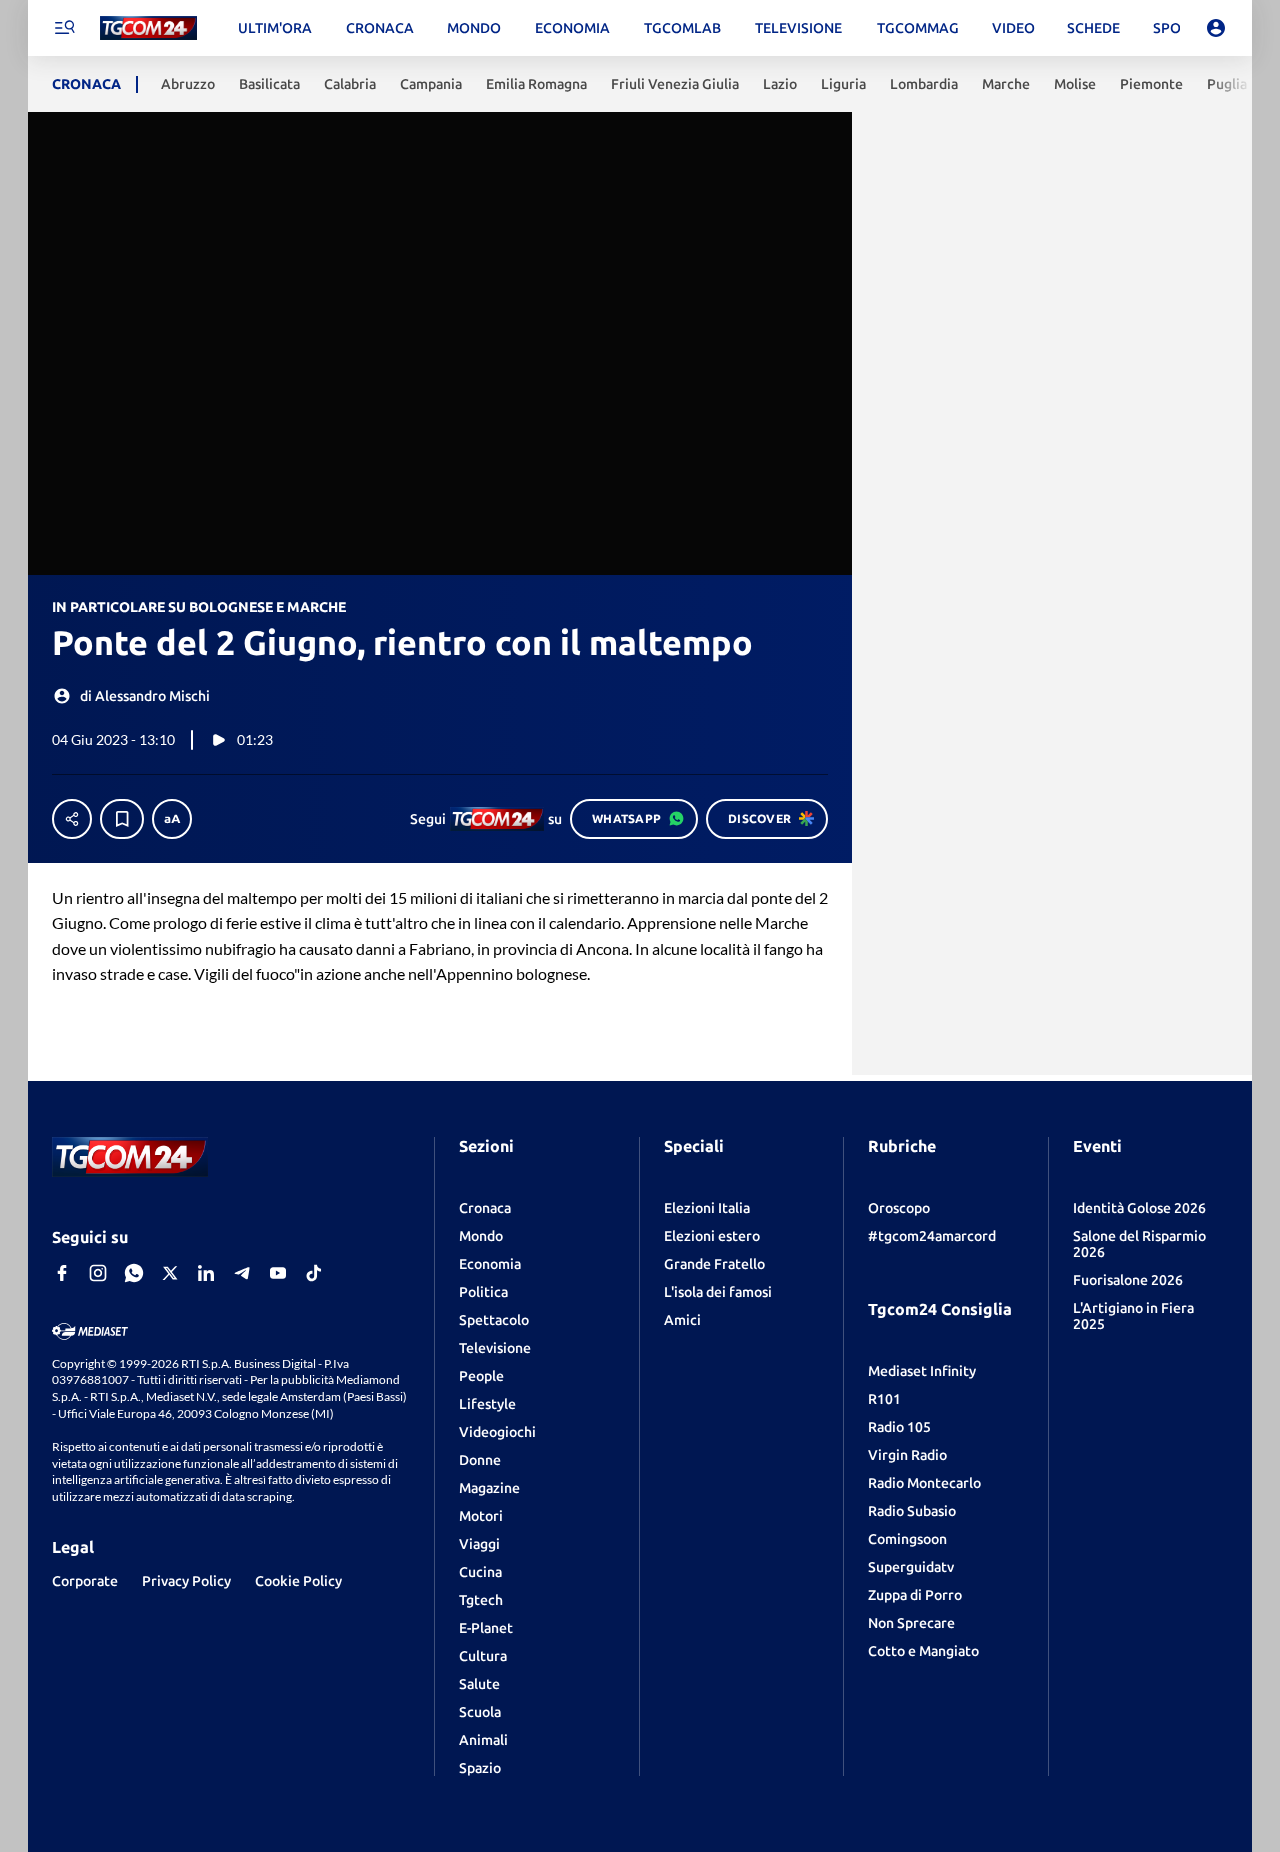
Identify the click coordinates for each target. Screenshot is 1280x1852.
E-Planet (486, 1628)
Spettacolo (494, 1320)
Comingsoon (907, 1539)
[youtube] (278, 1273)
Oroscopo (899, 1208)
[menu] (64, 28)
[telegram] (242, 1273)
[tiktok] (314, 1273)
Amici (682, 1320)
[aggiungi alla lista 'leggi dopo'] (122, 819)
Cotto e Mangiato (923, 1651)
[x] (170, 1273)
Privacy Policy (186, 1581)
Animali (483, 1740)
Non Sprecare (911, 1623)
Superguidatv (911, 1567)
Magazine (489, 1488)
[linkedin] (206, 1273)
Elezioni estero (712, 1236)
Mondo (481, 1236)
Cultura (483, 1656)
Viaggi (479, 1544)
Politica (483, 1292)
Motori (481, 1516)
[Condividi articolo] (72, 819)
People (481, 1376)
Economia (490, 1264)
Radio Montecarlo (924, 1483)
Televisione (495, 1348)
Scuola (480, 1712)
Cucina (480, 1572)
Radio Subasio (912, 1511)
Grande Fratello (714, 1264)
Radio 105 (899, 1427)
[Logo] (148, 28)
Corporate (85, 1581)
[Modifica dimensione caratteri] (172, 819)
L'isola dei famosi (718, 1292)
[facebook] (62, 1273)
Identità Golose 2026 (1139, 1208)
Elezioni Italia (707, 1208)
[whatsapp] (134, 1273)
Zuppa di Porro (915, 1595)
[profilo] (1216, 28)
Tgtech (481, 1600)
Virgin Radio (907, 1455)
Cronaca (485, 1208)
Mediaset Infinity (922, 1371)
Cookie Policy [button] (298, 1581)
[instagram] (98, 1273)
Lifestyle (487, 1404)
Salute (479, 1684)
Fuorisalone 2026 (1128, 1280)
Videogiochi (497, 1432)
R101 (884, 1399)
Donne (480, 1460)
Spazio (480, 1768)
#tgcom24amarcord (932, 1236)
